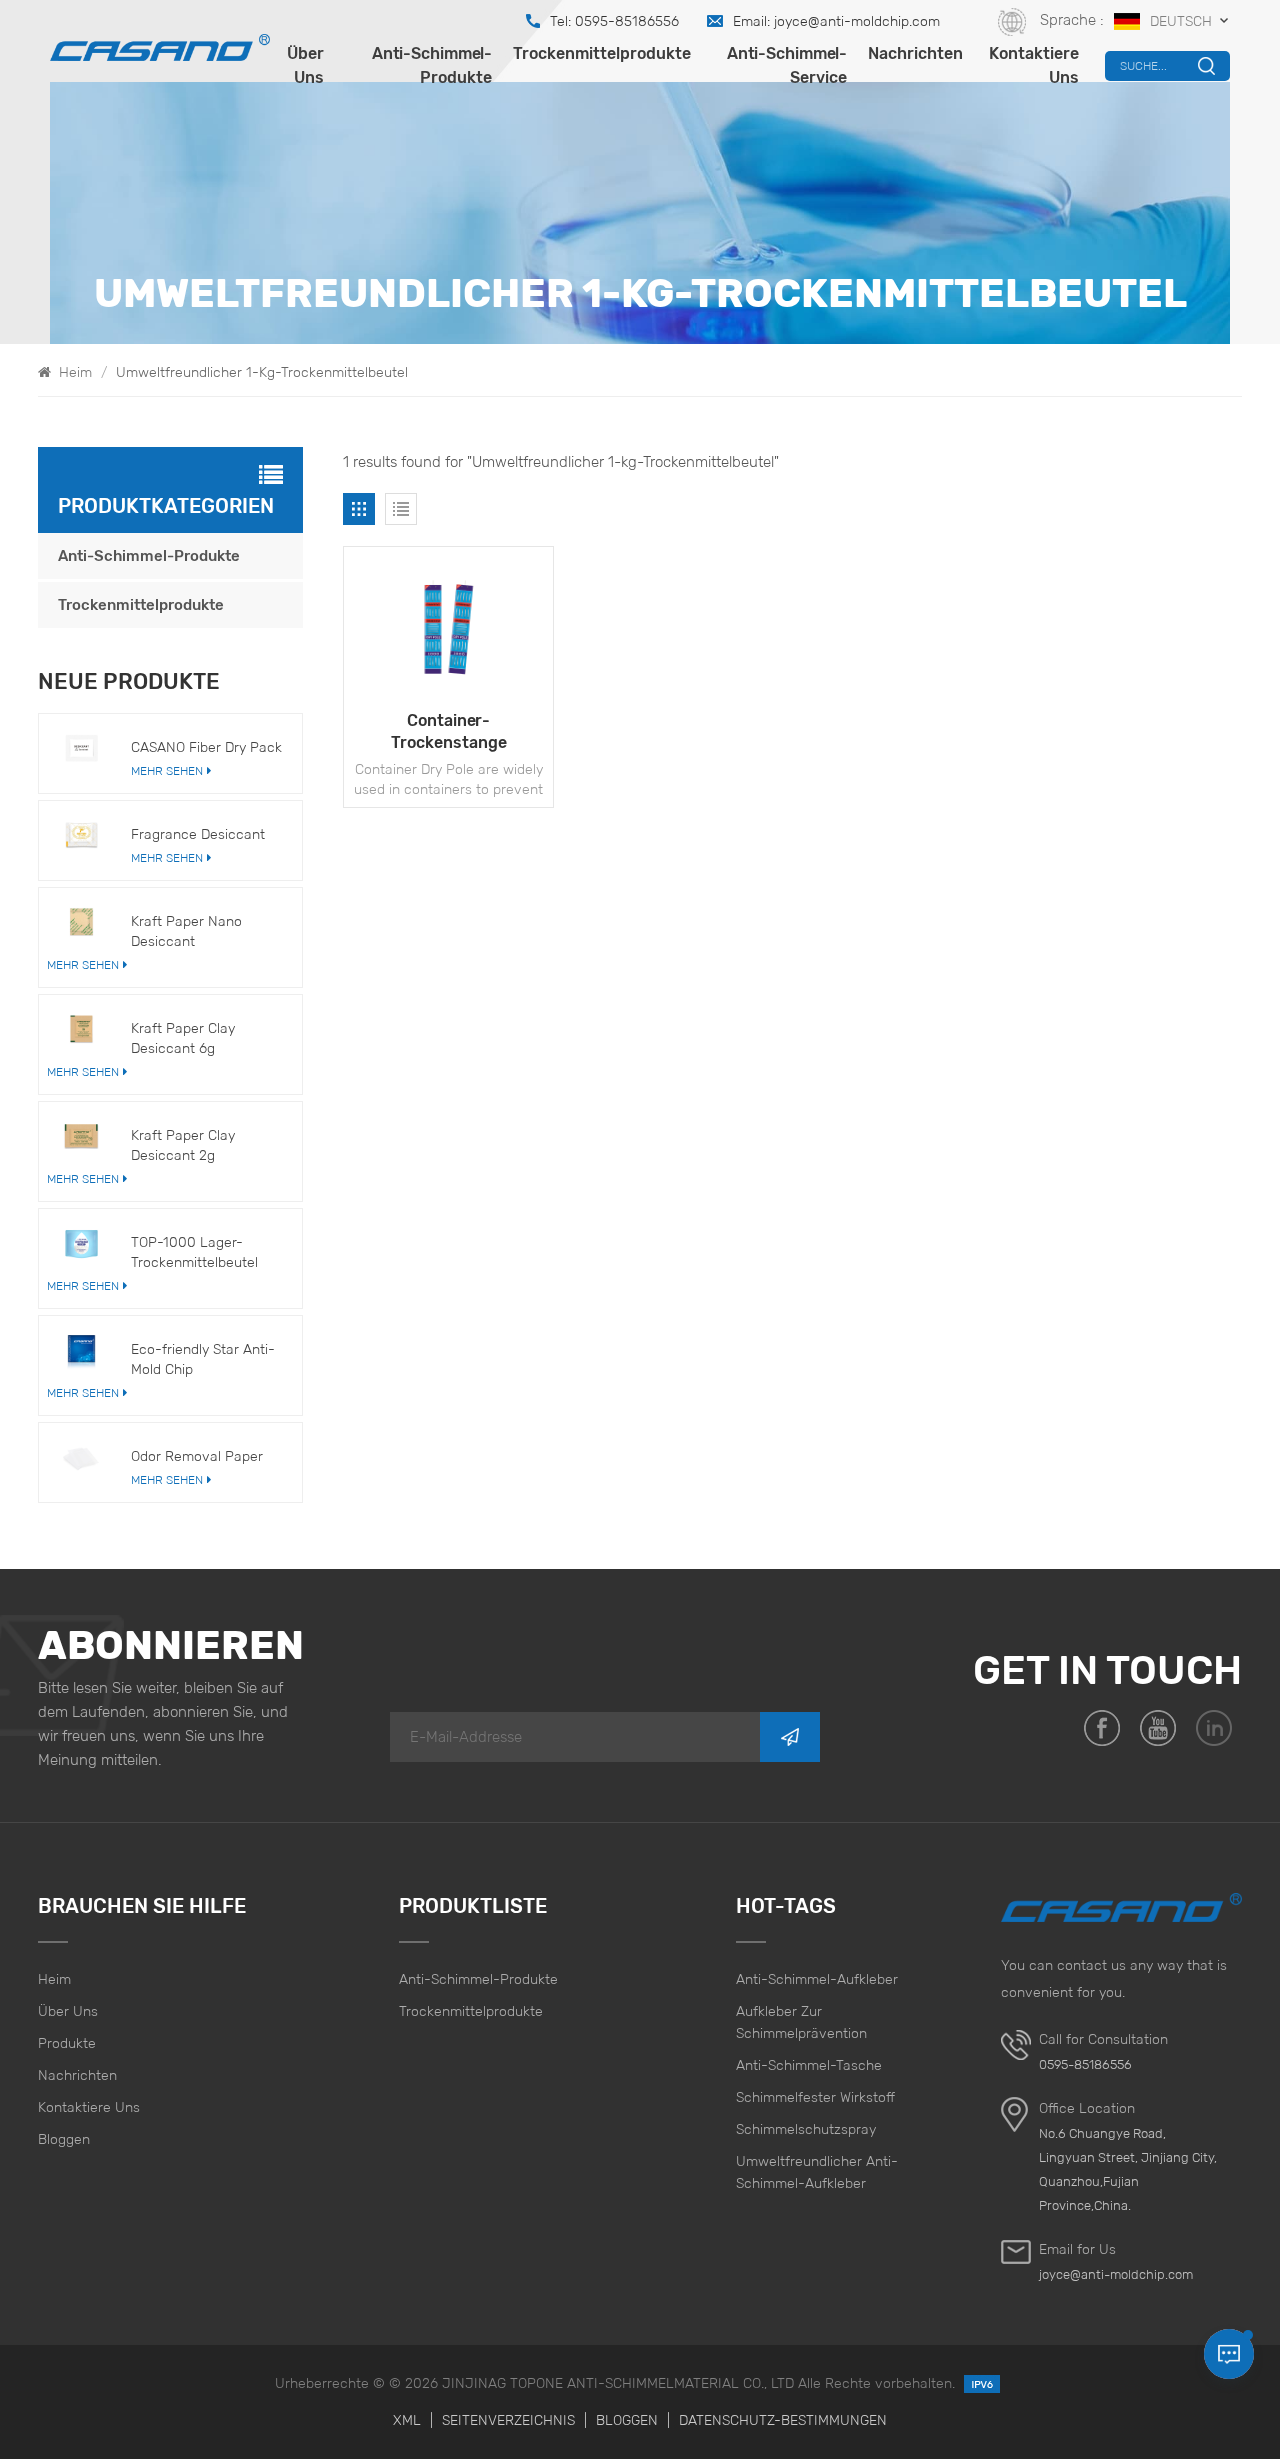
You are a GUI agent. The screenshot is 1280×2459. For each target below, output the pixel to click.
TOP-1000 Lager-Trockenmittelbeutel (194, 1252)
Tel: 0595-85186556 (614, 21)
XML (407, 2420)
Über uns (305, 65)
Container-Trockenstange (449, 731)
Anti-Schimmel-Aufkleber (817, 1979)
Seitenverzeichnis (508, 2420)
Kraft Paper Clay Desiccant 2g (183, 1145)
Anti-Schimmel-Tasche (809, 2065)
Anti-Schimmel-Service (787, 65)
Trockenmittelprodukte (602, 53)
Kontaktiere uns (1034, 65)
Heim (73, 372)
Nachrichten (915, 53)
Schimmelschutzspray (806, 2129)
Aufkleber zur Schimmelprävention (801, 2022)
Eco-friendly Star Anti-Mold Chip (203, 1359)
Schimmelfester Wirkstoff (815, 2097)
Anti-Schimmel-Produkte (432, 65)
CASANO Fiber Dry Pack (206, 747)
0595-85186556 (1085, 2064)
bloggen (64, 2139)
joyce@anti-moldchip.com (1116, 2274)
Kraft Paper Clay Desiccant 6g (183, 1038)
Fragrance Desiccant (198, 834)
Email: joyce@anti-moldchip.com (836, 21)
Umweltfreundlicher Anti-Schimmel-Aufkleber (817, 2172)
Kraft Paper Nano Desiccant (186, 931)
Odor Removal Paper (197, 1456)
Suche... (1143, 65)
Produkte (67, 2043)
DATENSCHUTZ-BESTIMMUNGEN (783, 2420)
